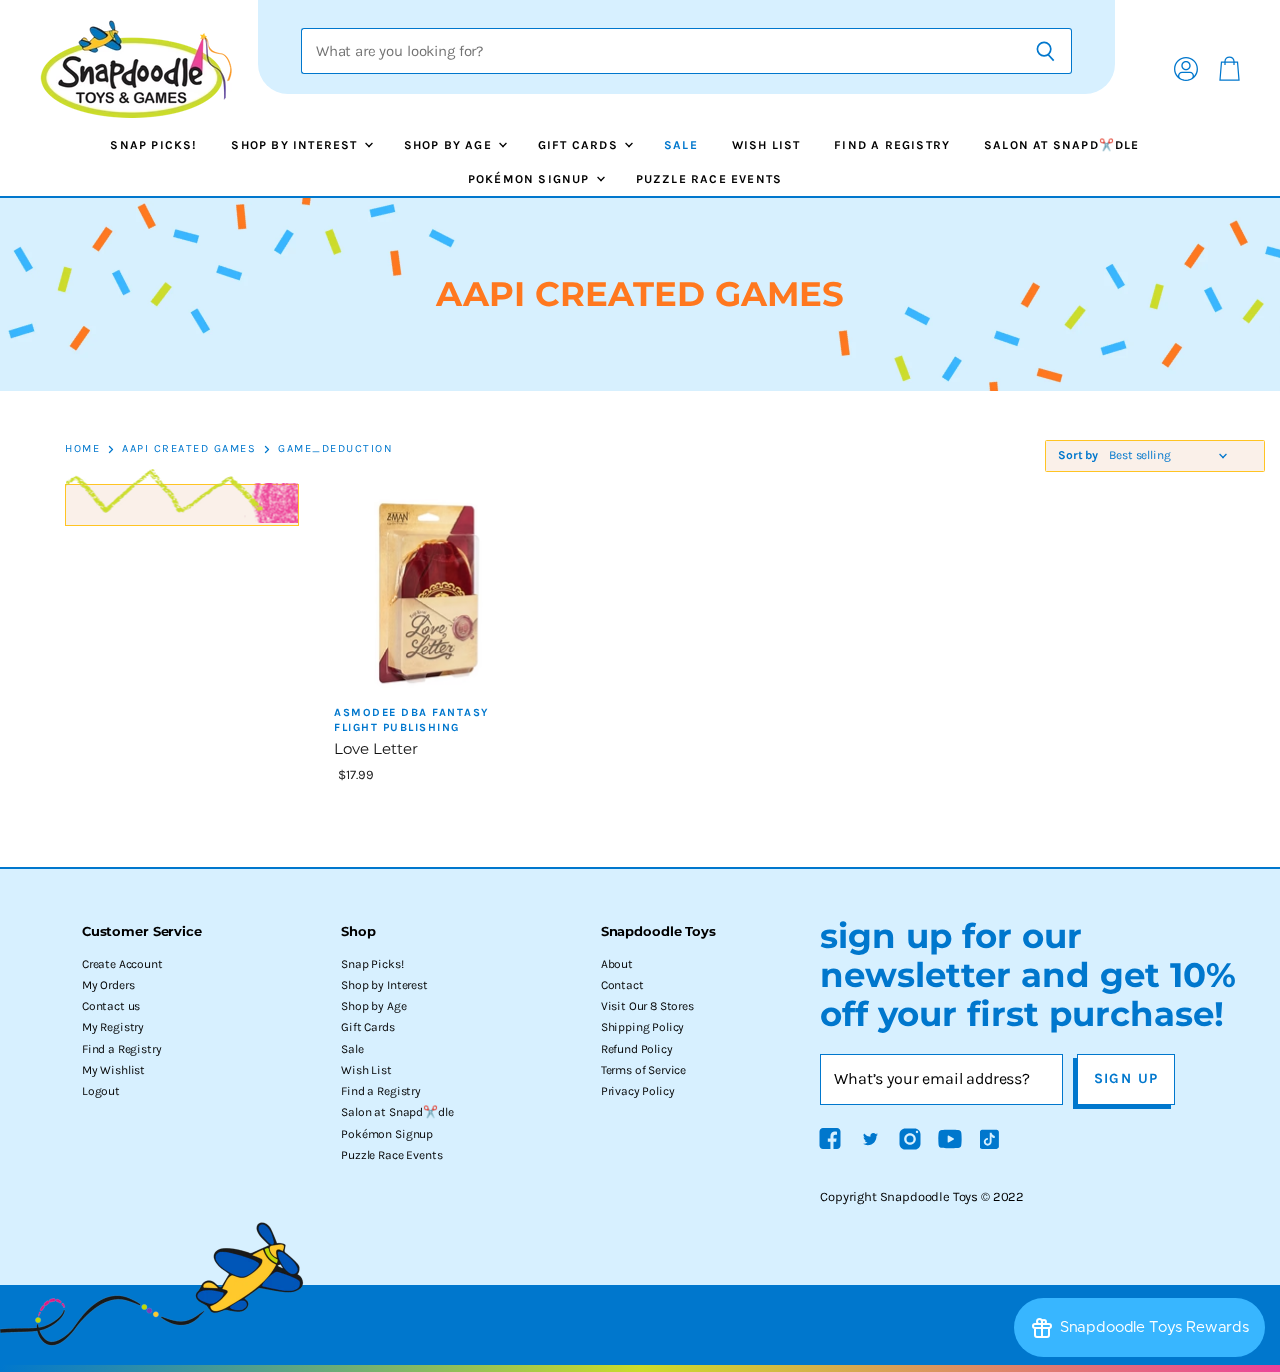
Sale (681, 145)
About (617, 964)
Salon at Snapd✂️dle (1062, 145)
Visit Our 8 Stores (647, 1006)
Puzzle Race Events (709, 179)
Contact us (111, 1006)
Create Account (122, 964)
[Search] (1045, 51)
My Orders (108, 985)
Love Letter (376, 748)
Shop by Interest (296, 145)
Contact (622, 985)
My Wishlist (113, 1070)
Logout (101, 1091)
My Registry (113, 1027)
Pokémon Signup (531, 179)
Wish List (766, 145)
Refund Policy (637, 1049)
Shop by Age (450, 145)
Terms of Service (643, 1070)
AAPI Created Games (189, 449)
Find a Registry (892, 145)
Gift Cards (580, 145)
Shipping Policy (643, 1027)
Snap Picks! (153, 145)
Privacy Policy (638, 1091)
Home (82, 449)
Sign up (1126, 1078)
